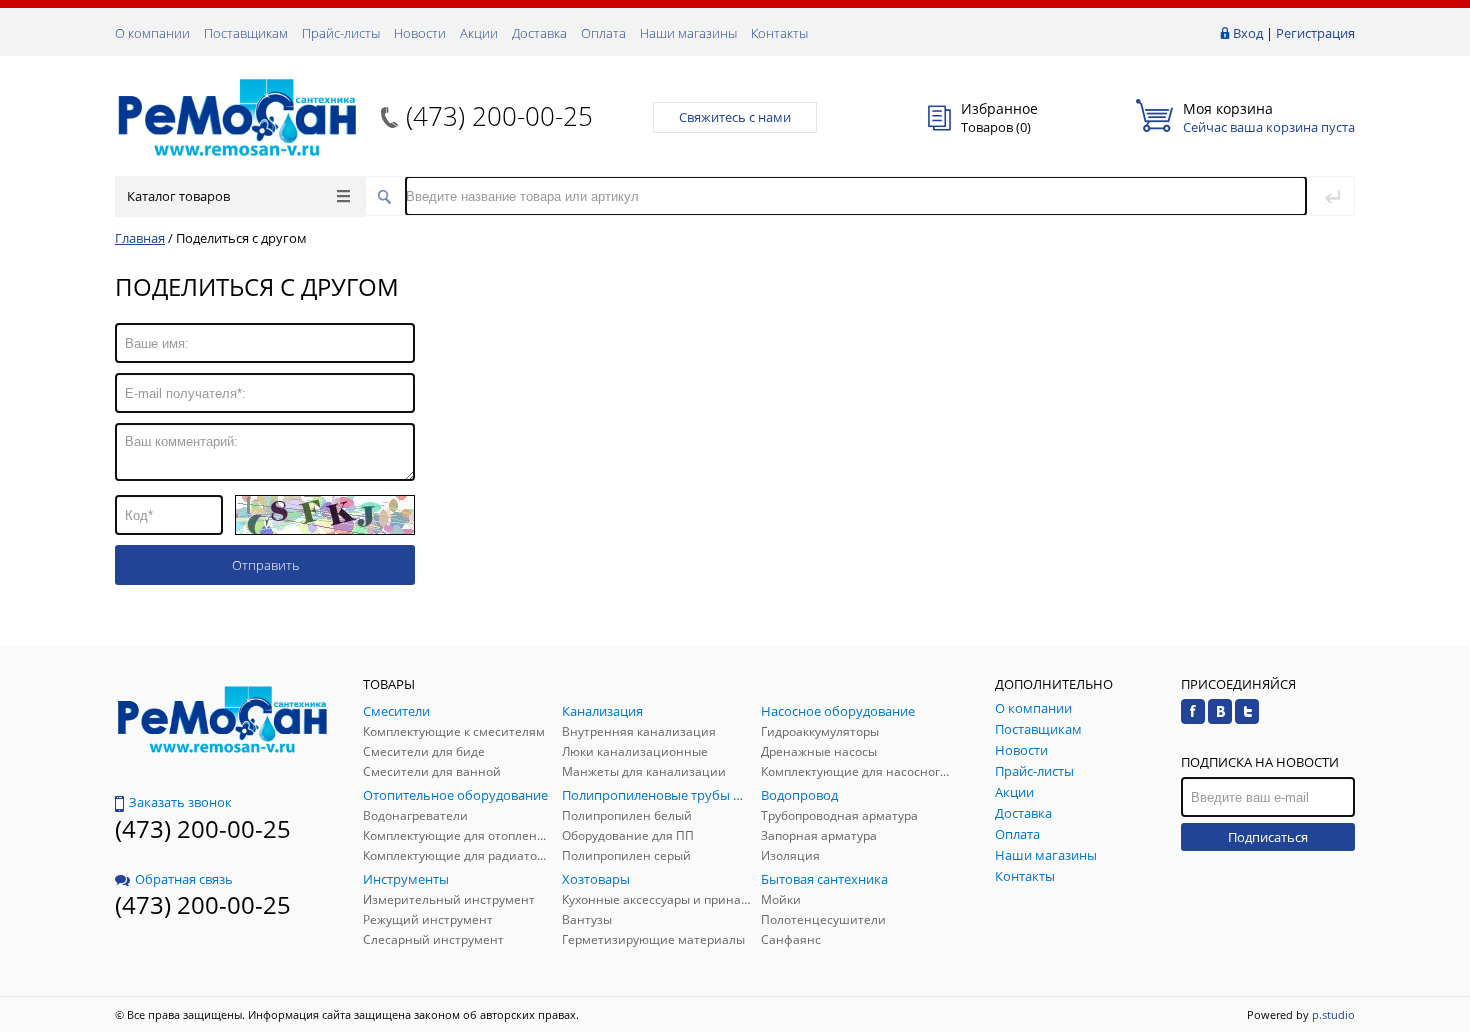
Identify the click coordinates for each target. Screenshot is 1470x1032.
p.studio (1333, 1014)
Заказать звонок (180, 802)
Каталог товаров (178, 196)
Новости (420, 33)
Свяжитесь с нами (735, 117)
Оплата (603, 33)
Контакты (779, 33)
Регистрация (1315, 33)
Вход (1248, 33)
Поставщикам (246, 33)
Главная (140, 238)
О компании (152, 33)
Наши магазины (688, 33)
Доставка (539, 33)
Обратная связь (184, 879)
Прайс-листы (341, 33)
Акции (479, 33)
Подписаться (1268, 837)
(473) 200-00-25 (499, 116)
